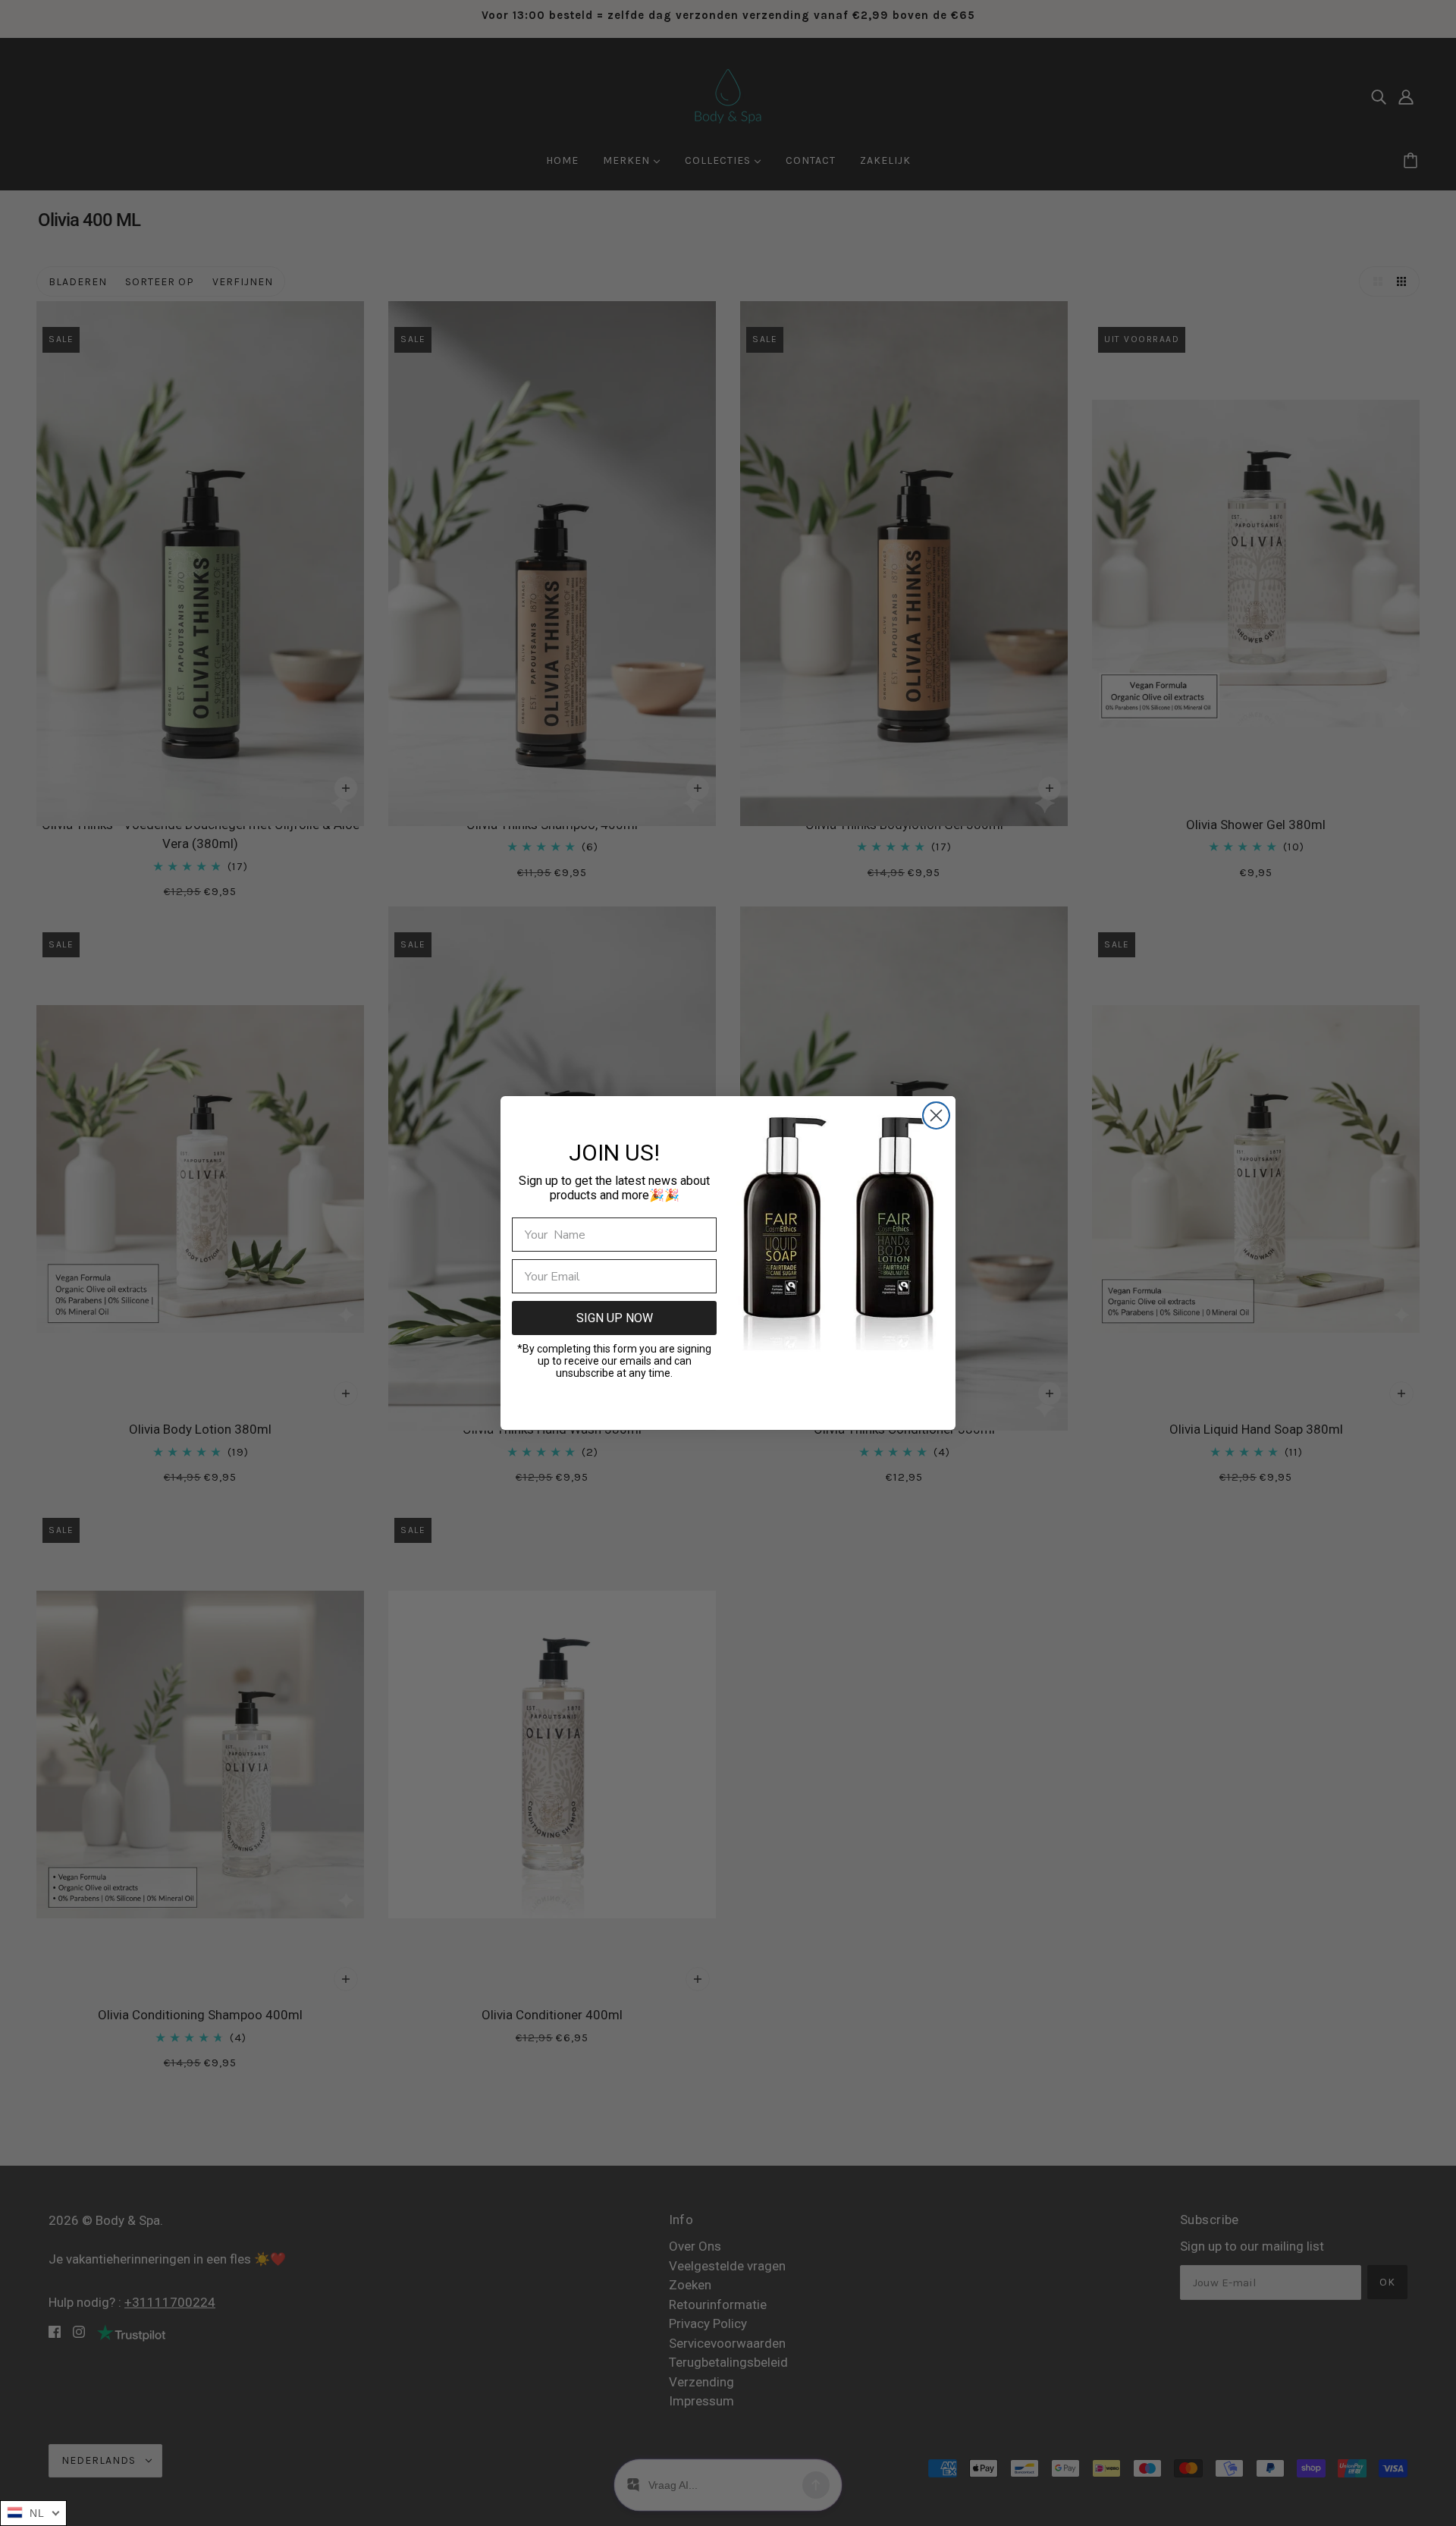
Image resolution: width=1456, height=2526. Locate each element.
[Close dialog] (936, 1115)
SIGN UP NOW (615, 1318)
